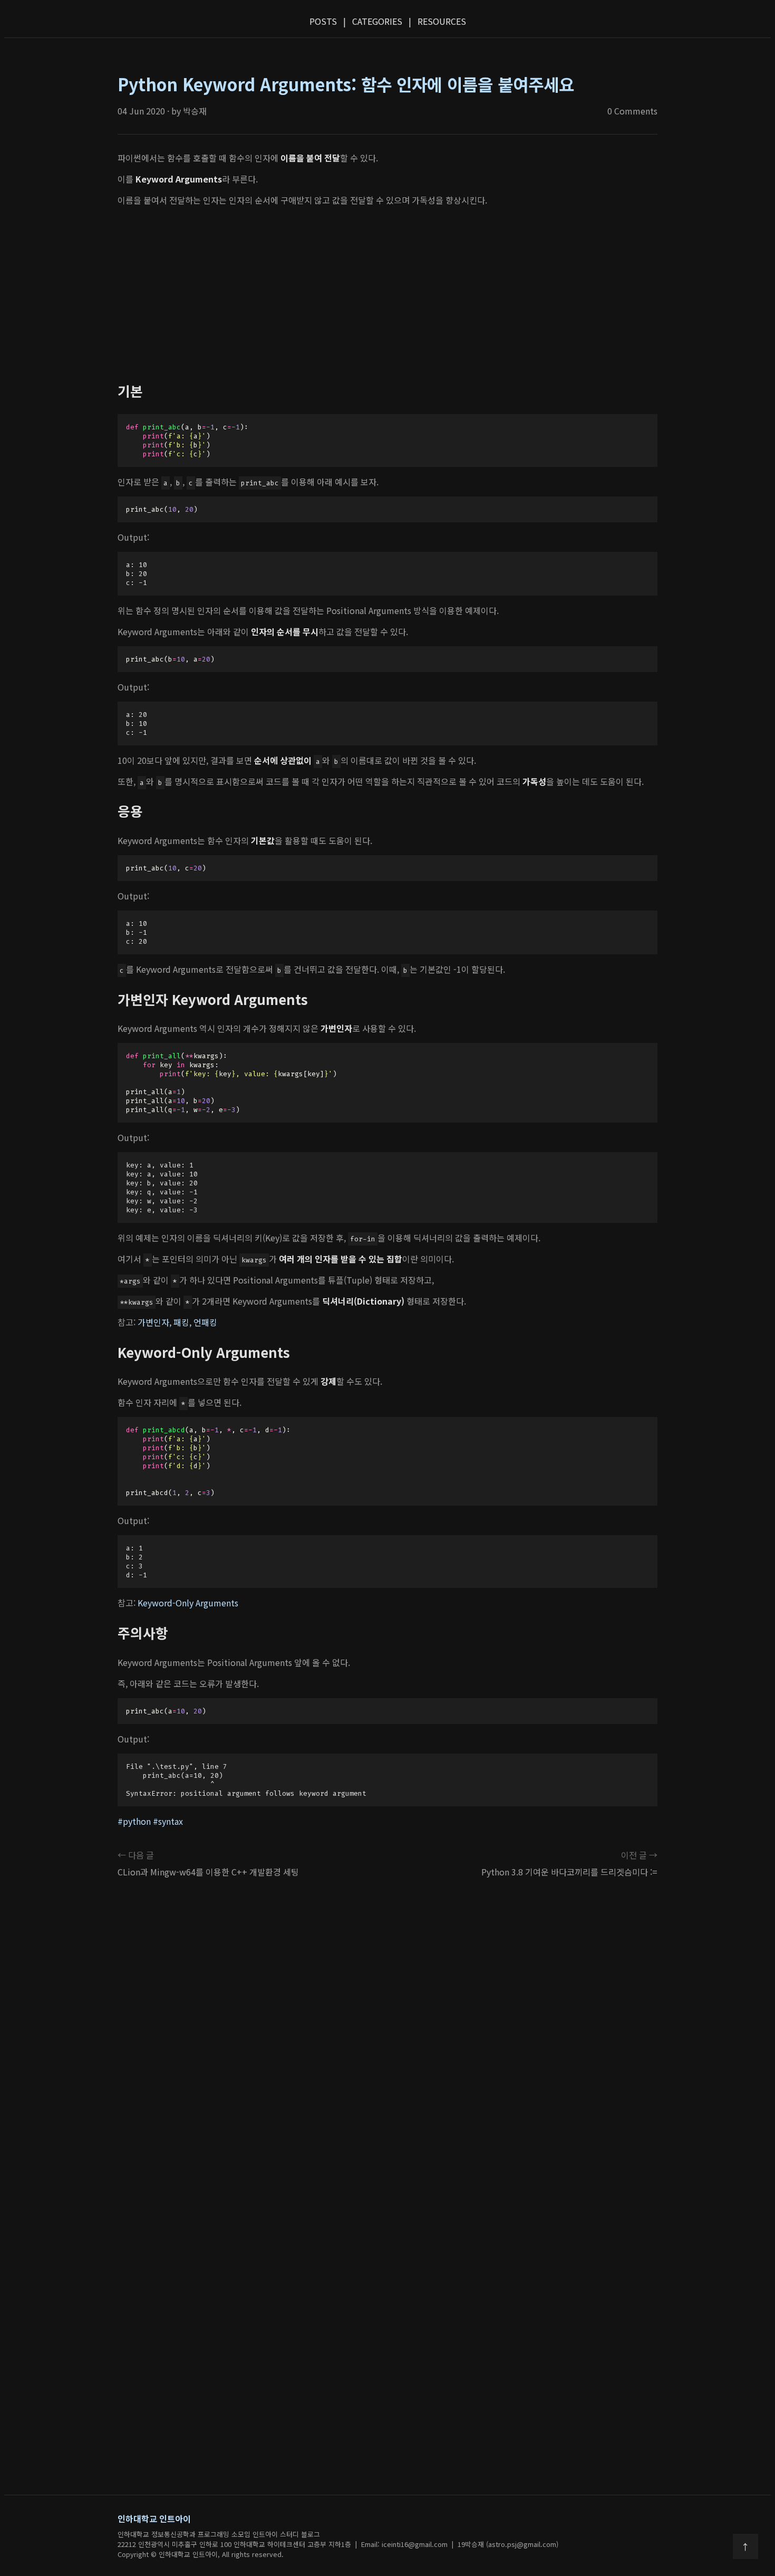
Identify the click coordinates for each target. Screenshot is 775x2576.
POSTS (323, 21)
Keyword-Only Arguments (188, 1603)
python (137, 1821)
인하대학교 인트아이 (154, 2518)
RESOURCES (442, 21)
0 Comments (632, 111)
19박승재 (471, 2544)
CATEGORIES (377, 21)
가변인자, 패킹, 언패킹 (177, 1322)
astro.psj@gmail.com (522, 2544)
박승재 (195, 111)
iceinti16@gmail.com (415, 2544)
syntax (171, 1821)
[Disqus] (387, 2044)
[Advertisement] (387, 294)
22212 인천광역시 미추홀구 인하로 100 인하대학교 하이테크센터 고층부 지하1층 (234, 2544)
